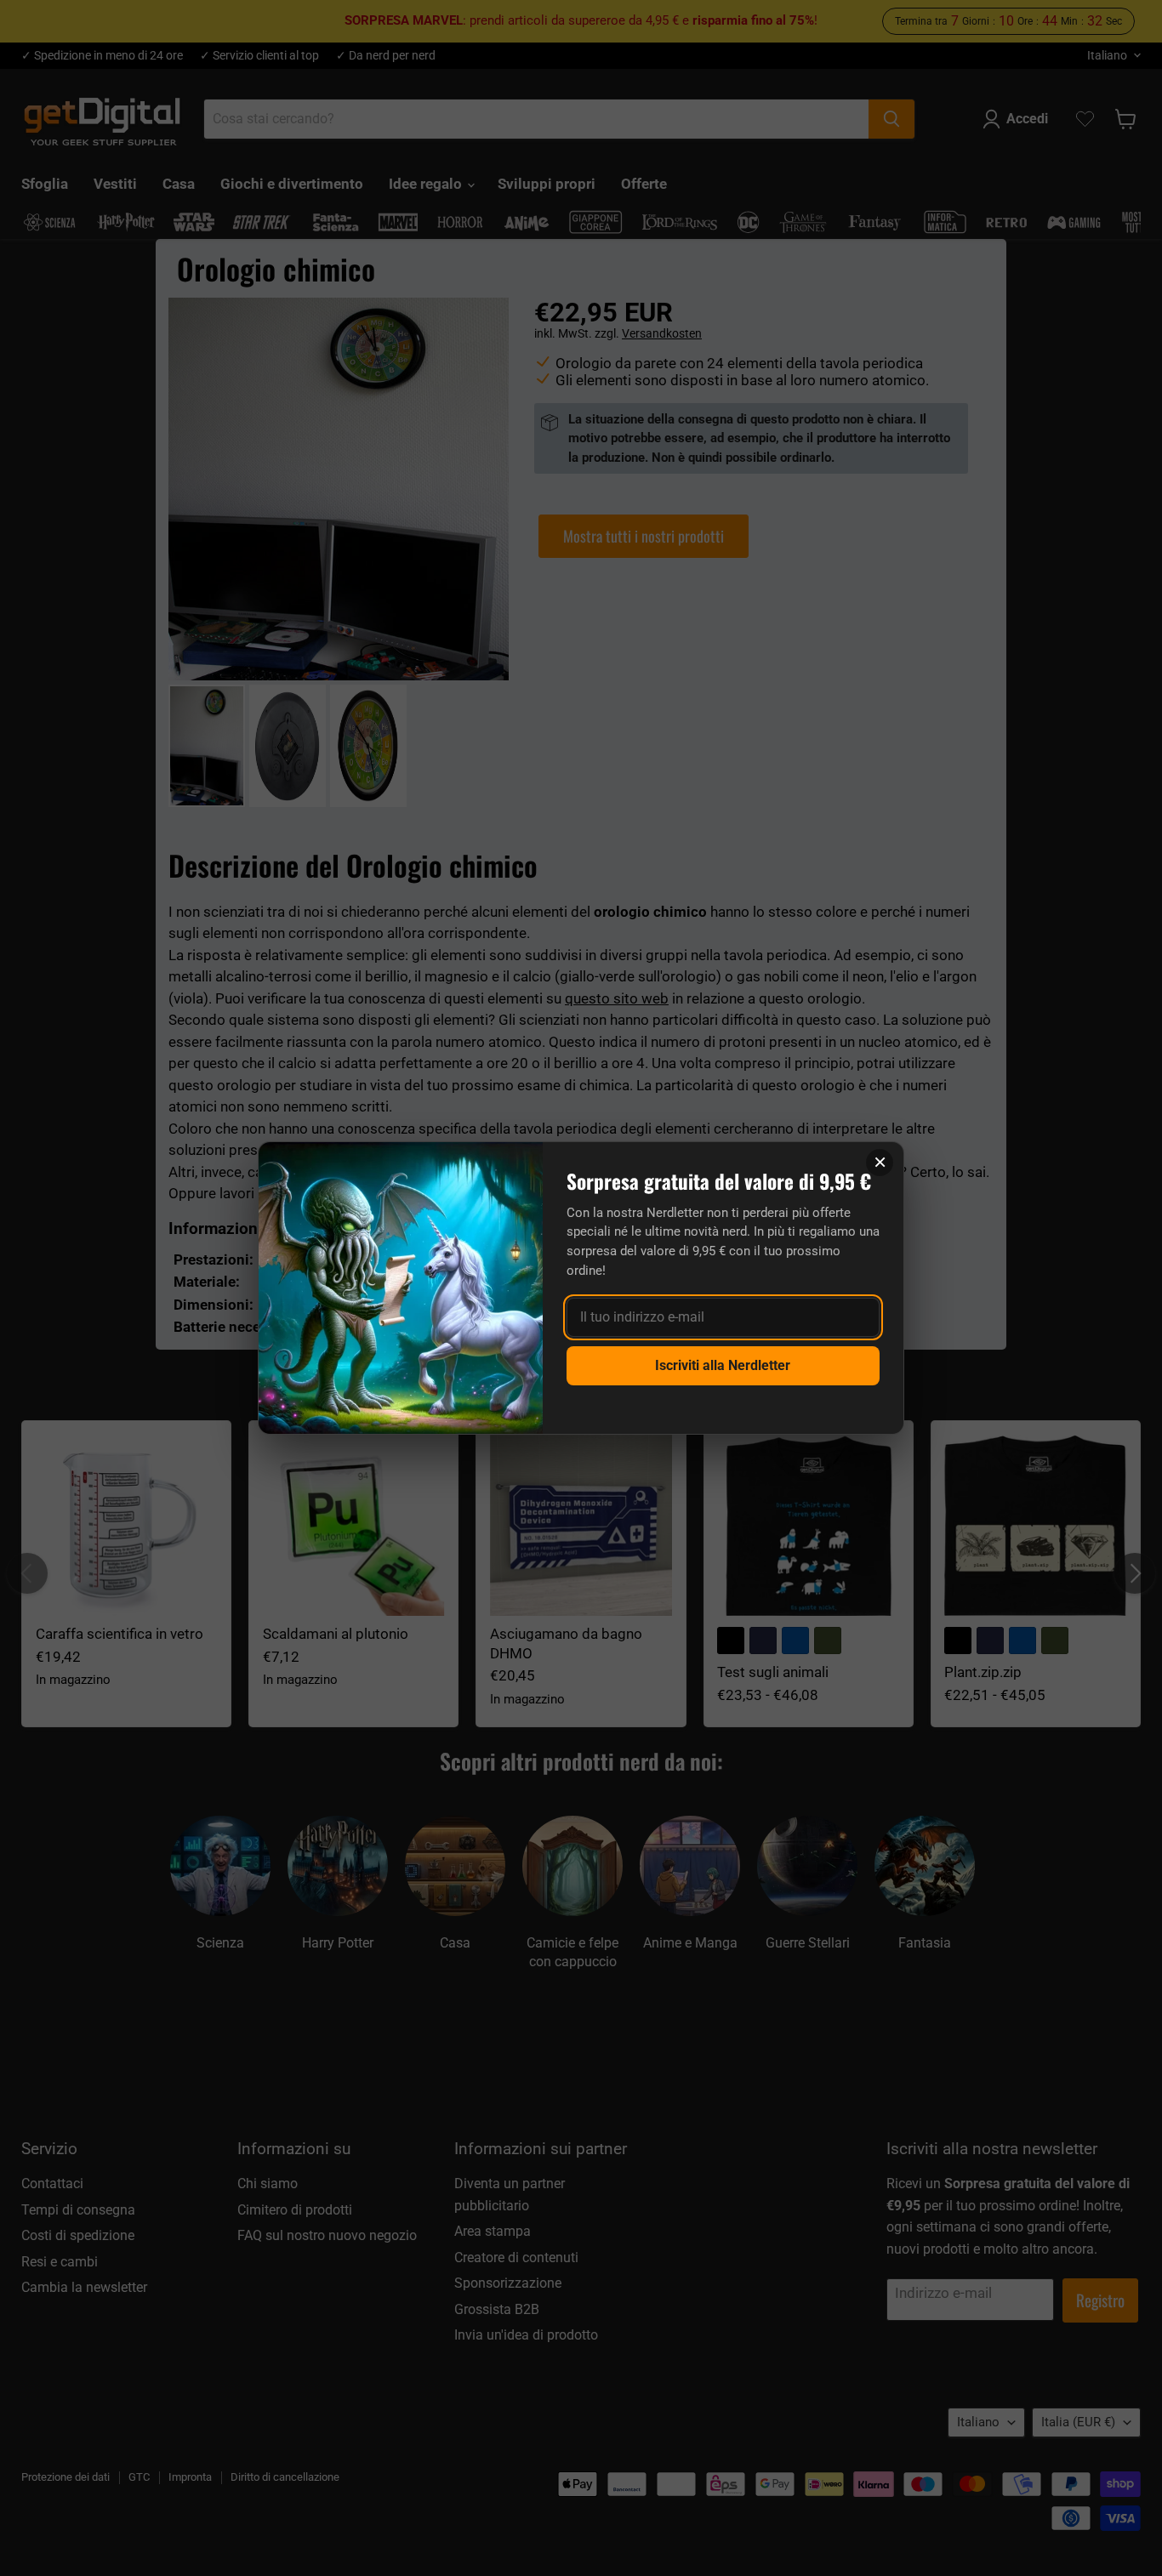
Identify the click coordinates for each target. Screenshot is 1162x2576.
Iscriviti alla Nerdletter (723, 1365)
